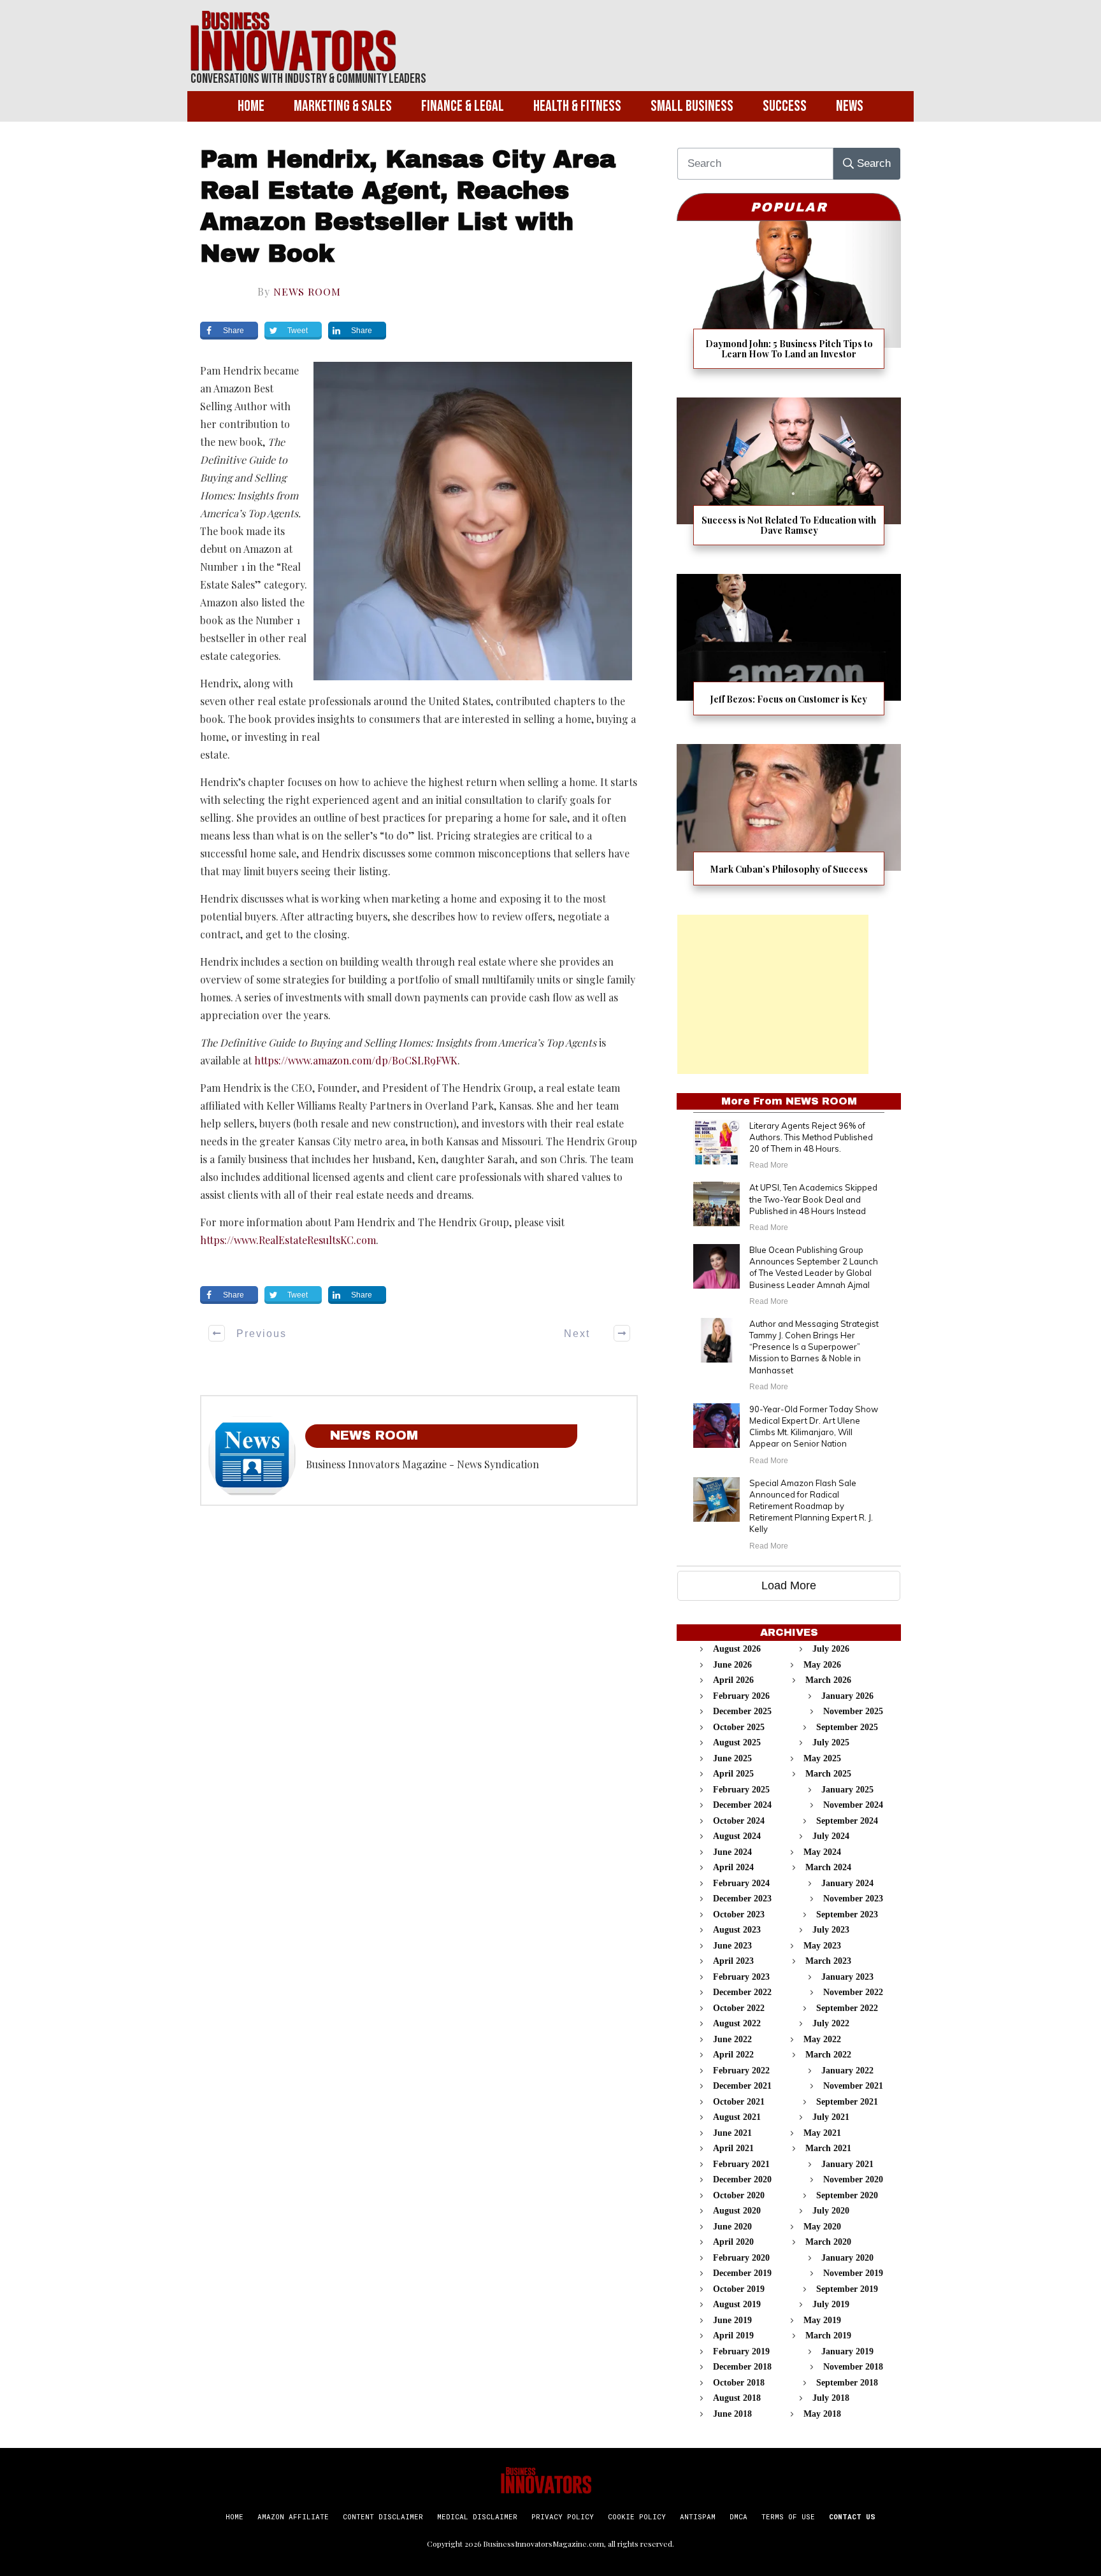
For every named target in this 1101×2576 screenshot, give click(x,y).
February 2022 (741, 2071)
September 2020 (847, 2195)
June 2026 (732, 1665)
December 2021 (742, 2086)
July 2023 (831, 1930)
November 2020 (853, 2179)
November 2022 (853, 1992)
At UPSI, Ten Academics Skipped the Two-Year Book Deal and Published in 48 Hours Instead (813, 1199)
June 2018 (732, 2414)
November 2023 (853, 1899)
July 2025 (831, 1742)
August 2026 (737, 1649)
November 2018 (853, 2367)
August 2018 (737, 2398)
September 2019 (847, 2289)
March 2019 (828, 2336)
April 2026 (733, 1680)
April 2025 (733, 1774)
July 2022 (831, 2023)
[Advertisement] (773, 994)
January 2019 (847, 2351)
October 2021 (739, 2102)
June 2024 (732, 1852)
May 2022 (822, 2039)
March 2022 (828, 2055)
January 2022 (847, 2071)
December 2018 (742, 2367)
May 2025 (822, 1758)
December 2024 (742, 1805)
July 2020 (831, 2211)
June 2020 (732, 2227)
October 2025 (739, 1727)
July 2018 (831, 2398)
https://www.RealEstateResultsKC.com (288, 1240)
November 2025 (853, 1711)
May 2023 (822, 1946)
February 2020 (741, 2258)
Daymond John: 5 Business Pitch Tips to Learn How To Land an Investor (789, 303)
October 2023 (739, 1914)
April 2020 (733, 2242)
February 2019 (741, 2351)
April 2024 (733, 1867)
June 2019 (732, 2320)
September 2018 (847, 2383)
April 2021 (733, 2148)
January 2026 (847, 1696)
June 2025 (732, 1758)
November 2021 (853, 2086)
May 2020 (822, 2227)
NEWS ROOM (307, 291)
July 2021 (831, 2117)
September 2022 (847, 2008)
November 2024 (853, 1805)
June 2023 (732, 1946)
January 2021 (847, 2164)
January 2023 (847, 1977)
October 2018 (739, 2383)
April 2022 (733, 2055)
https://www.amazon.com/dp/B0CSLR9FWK (355, 1060)
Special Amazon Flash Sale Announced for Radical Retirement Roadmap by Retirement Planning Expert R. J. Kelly (811, 1506)
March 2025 (828, 1774)
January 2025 (847, 1790)
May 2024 (822, 1852)
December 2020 (742, 2179)
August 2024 (737, 1836)
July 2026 (831, 1649)
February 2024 (741, 1883)
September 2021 (847, 2102)
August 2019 (737, 2304)
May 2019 (822, 2320)
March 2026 (828, 1680)
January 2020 (847, 2258)
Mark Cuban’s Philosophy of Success (789, 823)
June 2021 (732, 2133)
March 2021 (828, 2148)
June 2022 (732, 2039)
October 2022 (739, 2008)
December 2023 (742, 1899)
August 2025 (737, 1742)
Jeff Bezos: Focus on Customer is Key (789, 653)
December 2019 (742, 2273)
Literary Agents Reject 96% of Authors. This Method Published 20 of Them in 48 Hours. (811, 1137)
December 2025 (742, 1711)
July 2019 (831, 2304)
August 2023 (737, 1930)
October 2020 (739, 2195)
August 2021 (737, 2117)
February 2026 (741, 1696)
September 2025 (847, 1727)
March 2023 (828, 1961)
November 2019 (853, 2273)
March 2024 (828, 1867)
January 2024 (847, 1883)
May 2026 (822, 1665)
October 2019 (739, 2289)
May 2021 (822, 2133)
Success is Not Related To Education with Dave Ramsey (789, 479)
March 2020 (828, 2242)
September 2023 (847, 1914)
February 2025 (741, 1790)
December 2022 (742, 1992)
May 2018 (822, 2414)
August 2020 (737, 2211)
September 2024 (847, 1821)
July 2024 (831, 1836)
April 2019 (733, 2336)
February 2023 (741, 1977)
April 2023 (733, 1961)
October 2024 (739, 1821)
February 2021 (741, 2164)
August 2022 (737, 2023)
